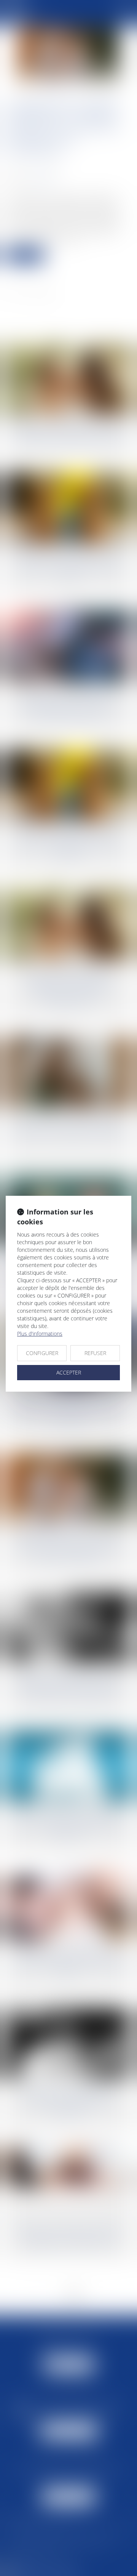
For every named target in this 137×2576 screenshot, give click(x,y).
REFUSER (95, 1353)
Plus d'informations (40, 1334)
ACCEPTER (69, 1372)
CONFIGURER (42, 1353)
